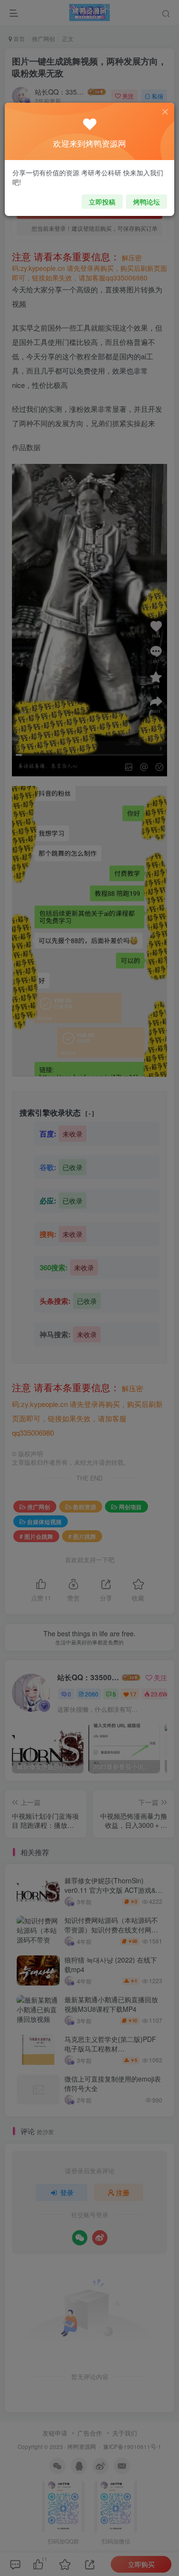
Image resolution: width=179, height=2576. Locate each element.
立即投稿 (102, 202)
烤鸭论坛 (147, 202)
